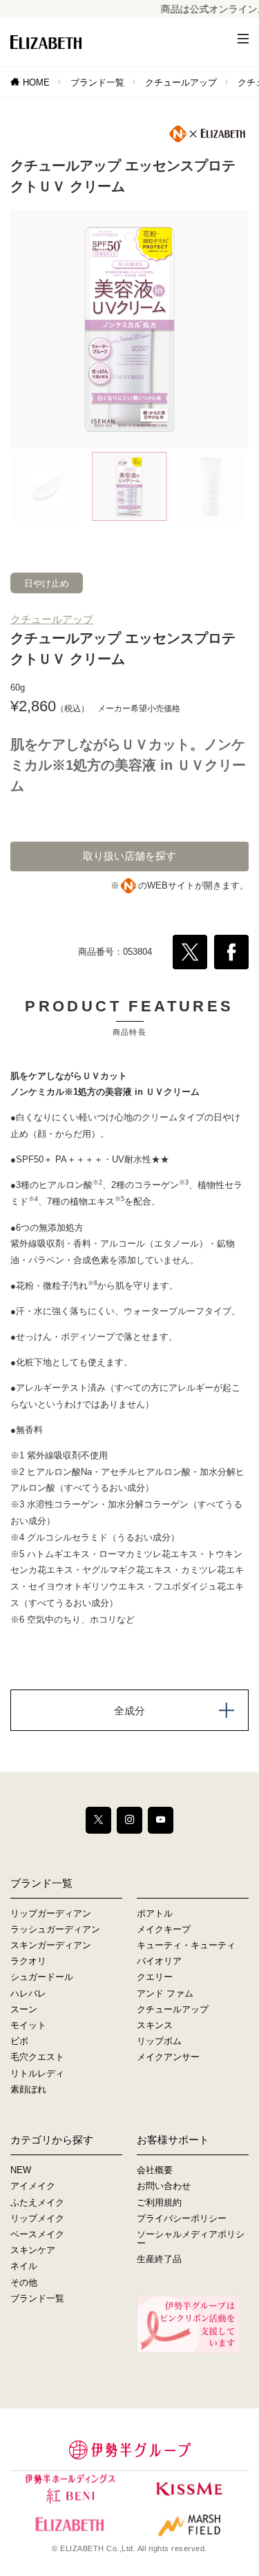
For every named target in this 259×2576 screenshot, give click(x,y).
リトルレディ (37, 2073)
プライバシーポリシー (182, 2218)
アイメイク (33, 2186)
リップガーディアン (51, 1913)
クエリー (155, 1977)
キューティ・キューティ (186, 1945)
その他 (24, 2282)
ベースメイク (37, 2234)
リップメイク (37, 2218)
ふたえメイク (37, 2202)
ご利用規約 (159, 2202)
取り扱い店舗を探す (129, 856)
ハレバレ (28, 1993)
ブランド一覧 (97, 82)
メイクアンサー (168, 2057)
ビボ (19, 2041)
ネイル (24, 2266)
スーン (24, 2009)
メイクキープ (164, 1929)
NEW (21, 2170)
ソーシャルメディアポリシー (191, 2239)
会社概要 (155, 2170)
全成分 (129, 1711)
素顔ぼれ (28, 2089)
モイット (28, 2025)
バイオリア (159, 1961)
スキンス (155, 2025)
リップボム (159, 2041)
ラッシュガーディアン (55, 1929)
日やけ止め (47, 583)
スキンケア (33, 2250)
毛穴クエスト (37, 2057)
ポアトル (155, 1913)
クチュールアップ (181, 82)
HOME (36, 82)
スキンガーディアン (51, 1945)
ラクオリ (28, 1961)
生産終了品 (159, 2259)
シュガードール (42, 1977)
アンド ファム (165, 1993)
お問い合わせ (164, 2186)
